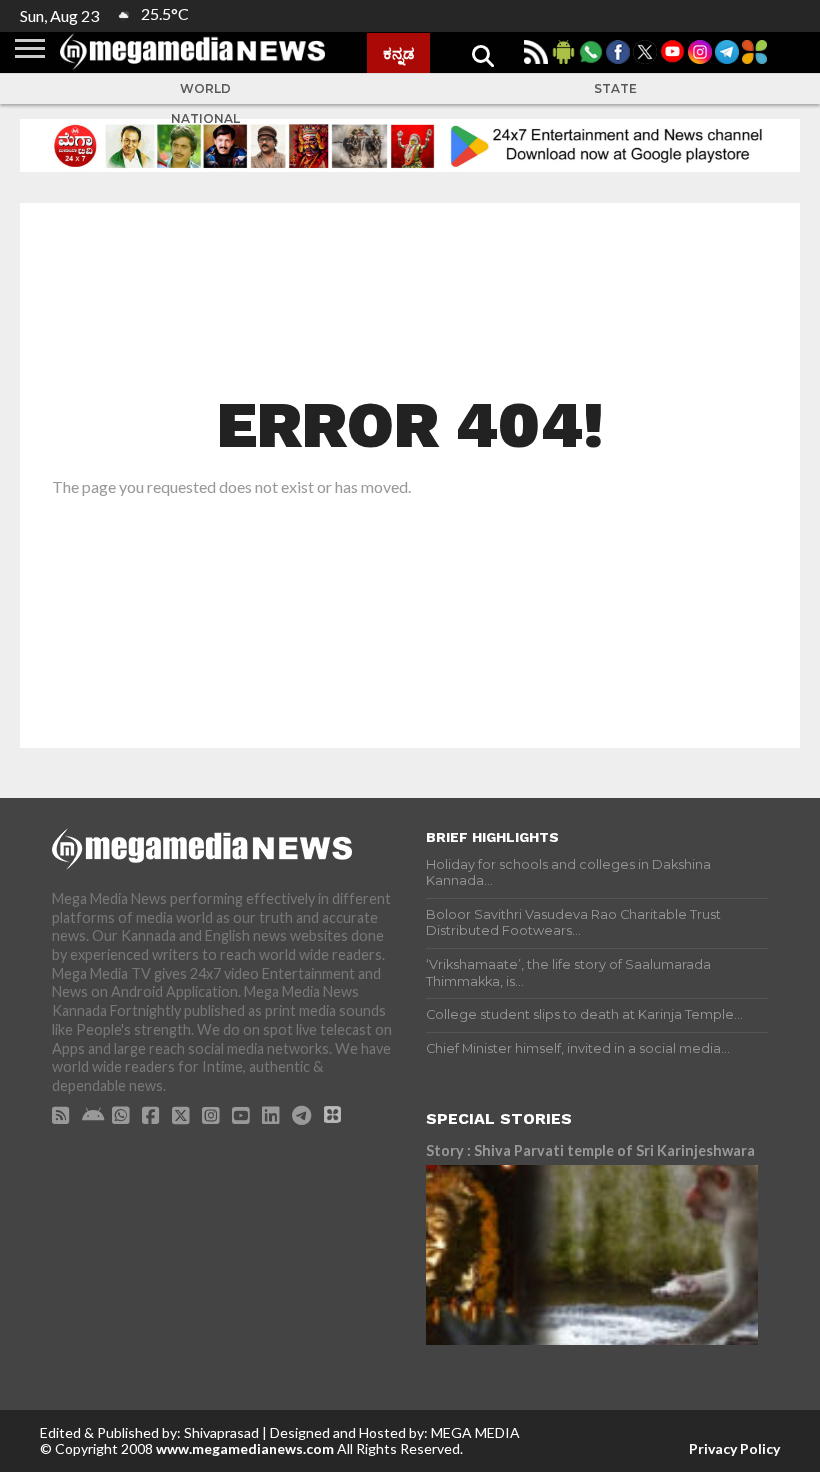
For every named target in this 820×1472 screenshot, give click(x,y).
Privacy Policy (734, 1448)
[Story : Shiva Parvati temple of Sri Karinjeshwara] (592, 1255)
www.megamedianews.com (245, 1448)
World (205, 88)
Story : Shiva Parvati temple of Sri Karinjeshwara (590, 1150)
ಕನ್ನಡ (398, 53)
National (205, 118)
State (615, 88)
